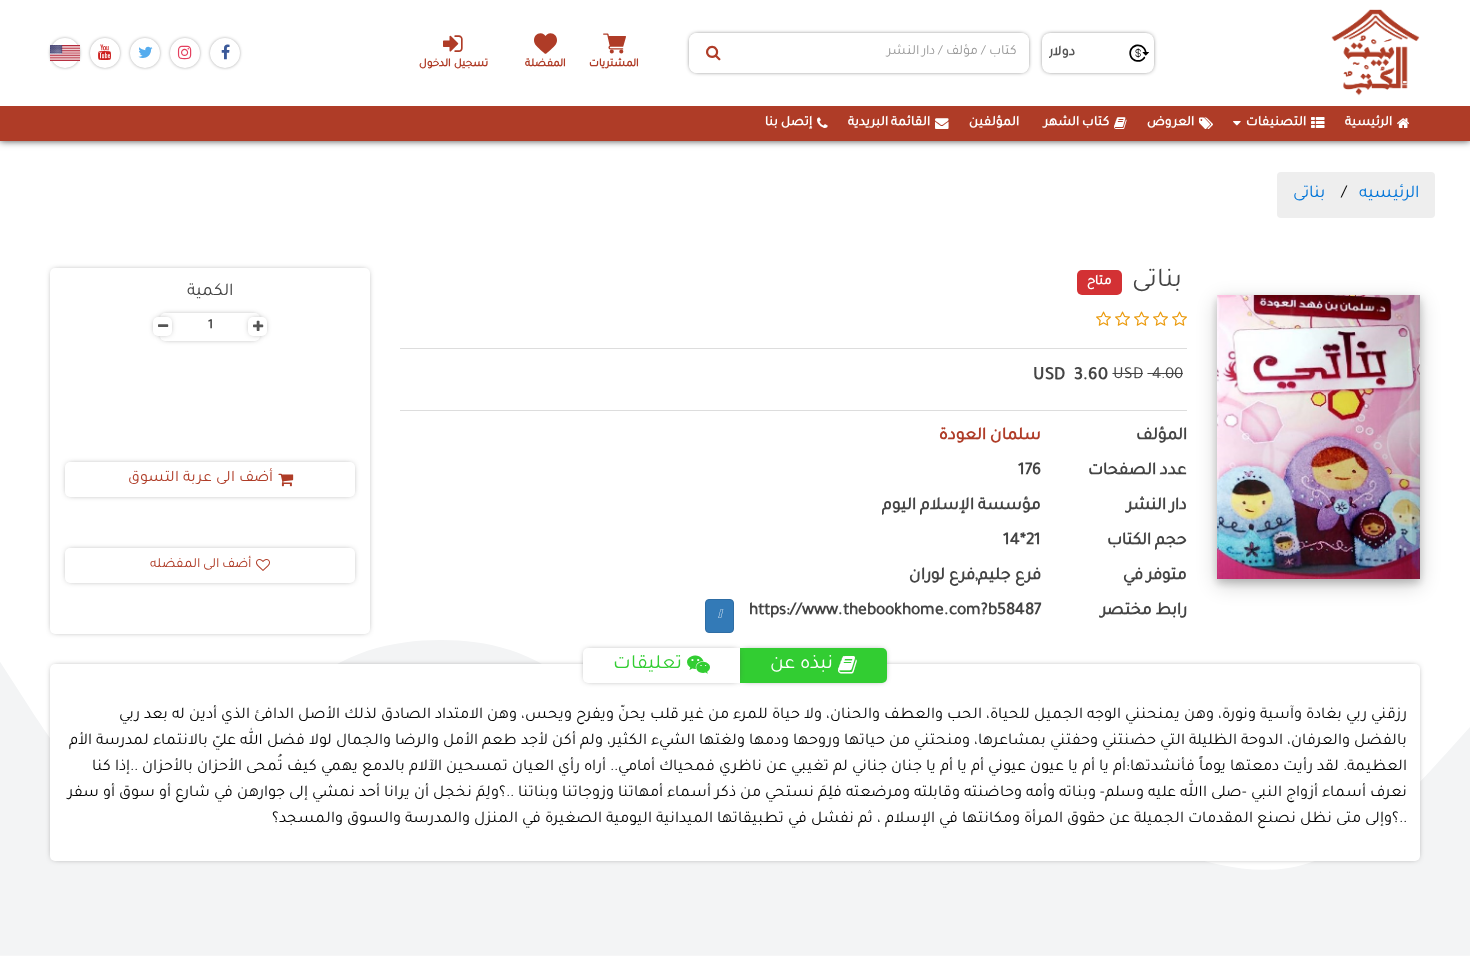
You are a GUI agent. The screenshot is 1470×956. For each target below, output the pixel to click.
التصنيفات (1276, 123)
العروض (1170, 123)
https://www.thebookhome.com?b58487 (895, 611)
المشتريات (614, 64)
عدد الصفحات (1137, 471)
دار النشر (1157, 506)
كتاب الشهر (1076, 123)
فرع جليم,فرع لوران (975, 576)
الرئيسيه (1389, 194)
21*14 (1022, 541)
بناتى (1309, 194)
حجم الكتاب (1147, 541)
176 (1029, 471)
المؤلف (1161, 436)
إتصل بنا (788, 123)
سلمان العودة (990, 436)
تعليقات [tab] (647, 665)
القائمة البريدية (889, 123)
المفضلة (545, 64)
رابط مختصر (1144, 611)
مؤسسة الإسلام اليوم (961, 506)
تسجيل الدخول (453, 64)
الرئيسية (1368, 123)
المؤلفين (994, 123)
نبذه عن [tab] (801, 665)
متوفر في (1155, 576)
